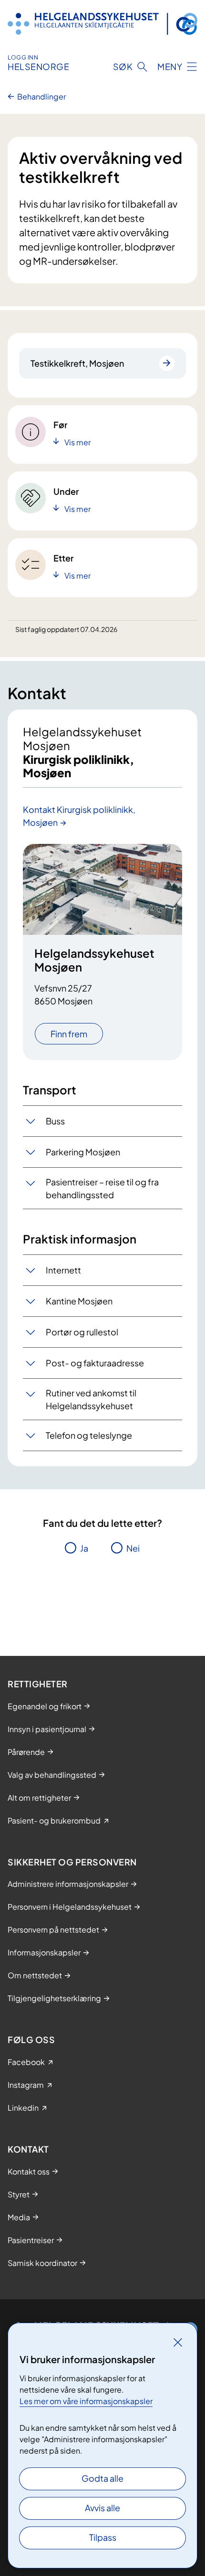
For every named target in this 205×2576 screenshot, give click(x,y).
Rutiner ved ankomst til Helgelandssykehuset (91, 1399)
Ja (84, 1548)
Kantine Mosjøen (79, 1301)
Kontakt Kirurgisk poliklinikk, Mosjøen (79, 816)
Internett (63, 1270)
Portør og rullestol (82, 1332)
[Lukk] (178, 2342)
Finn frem (69, 1034)
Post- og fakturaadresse (95, 1363)
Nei (133, 1548)
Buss (55, 1121)
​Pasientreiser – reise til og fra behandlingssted (102, 1188)
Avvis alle (102, 2508)
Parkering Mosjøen (83, 1152)
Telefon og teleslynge (89, 1435)
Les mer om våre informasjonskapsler (86, 2401)
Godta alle (102, 2478)
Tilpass (103, 2537)
